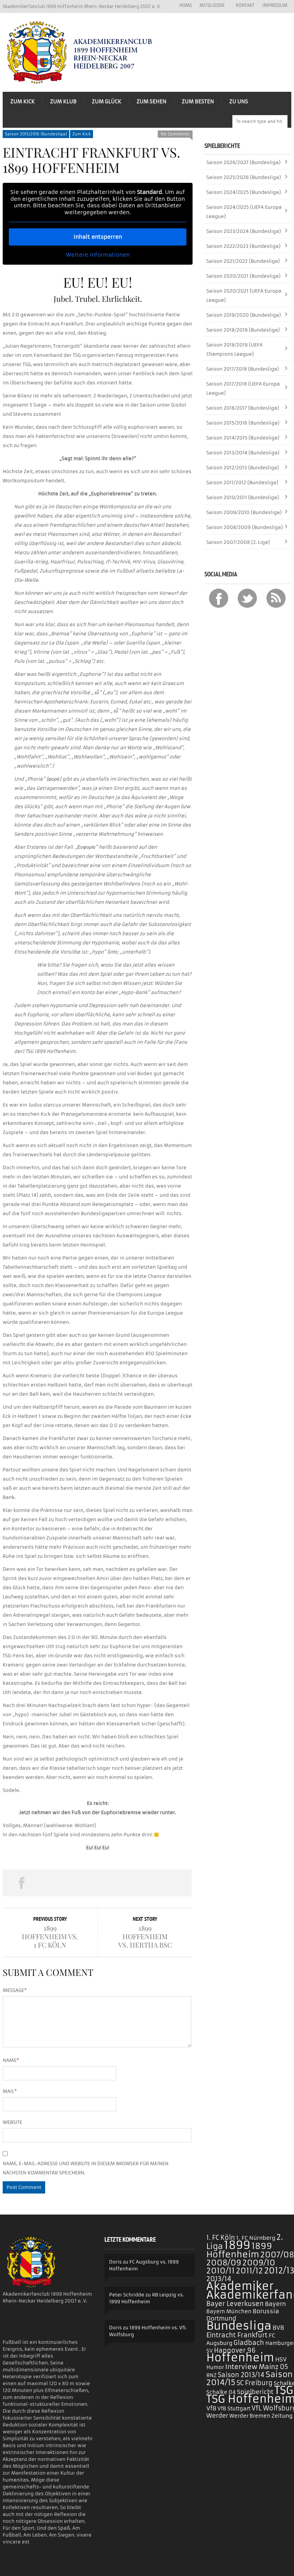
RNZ (212, 2375)
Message (15, 1990)
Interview (241, 2367)
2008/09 (224, 2263)
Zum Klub (63, 102)
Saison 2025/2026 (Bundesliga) (244, 177)
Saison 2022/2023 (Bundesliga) (243, 246)
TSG (284, 2390)
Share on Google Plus (97, 1883)
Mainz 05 (273, 2367)
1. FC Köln (221, 2238)
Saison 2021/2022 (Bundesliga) (243, 261)
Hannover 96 (235, 2350)
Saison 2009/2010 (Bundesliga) (244, 512)
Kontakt (245, 5)
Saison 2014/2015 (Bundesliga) (243, 438)
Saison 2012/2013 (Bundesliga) (243, 468)
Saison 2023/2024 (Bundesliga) (244, 231)
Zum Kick (23, 102)
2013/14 (219, 2279)
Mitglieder (210, 6)
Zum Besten (198, 102)
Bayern (275, 2304)
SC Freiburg (255, 2383)
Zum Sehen (152, 102)
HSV (281, 2359)
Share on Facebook (22, 1883)
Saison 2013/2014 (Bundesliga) (243, 453)
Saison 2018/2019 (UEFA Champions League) (234, 349)
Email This (173, 1883)
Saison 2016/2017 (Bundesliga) (243, 408)
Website (12, 2122)
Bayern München (229, 2312)
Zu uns (239, 102)
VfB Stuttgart (234, 2409)
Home (185, 5)
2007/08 (277, 2255)
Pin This (135, 1883)
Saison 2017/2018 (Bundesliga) (243, 369)
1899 (237, 2245)
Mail (10, 2091)
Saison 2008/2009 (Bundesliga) (245, 527)
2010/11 (220, 2271)
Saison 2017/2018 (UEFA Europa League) (243, 388)
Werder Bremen (250, 2416)
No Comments (175, 134)
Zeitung (282, 2416)
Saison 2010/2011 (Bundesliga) (243, 497)
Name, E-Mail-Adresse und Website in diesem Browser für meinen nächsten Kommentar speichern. (86, 2168)
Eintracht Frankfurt (237, 2335)
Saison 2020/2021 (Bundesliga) (243, 276)
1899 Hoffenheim (239, 2250)
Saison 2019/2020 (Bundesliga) (244, 315)
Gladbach (249, 2343)
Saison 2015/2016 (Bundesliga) (36, 134)
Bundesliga (239, 2326)
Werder (217, 2416)
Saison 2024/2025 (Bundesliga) (244, 192)
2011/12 (249, 2271)
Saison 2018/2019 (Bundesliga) (243, 330)
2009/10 (259, 2263)
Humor (215, 2367)
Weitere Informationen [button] (98, 255)
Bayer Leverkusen (235, 2304)
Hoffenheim (240, 2358)
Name (11, 2060)
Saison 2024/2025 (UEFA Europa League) (244, 212)
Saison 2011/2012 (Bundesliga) (242, 482)
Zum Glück (107, 102)
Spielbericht (255, 2392)
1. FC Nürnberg (256, 2238)
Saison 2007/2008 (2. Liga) (238, 542)
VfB (211, 2408)
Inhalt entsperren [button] (98, 237)
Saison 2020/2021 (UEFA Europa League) (244, 295)
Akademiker (240, 2286)
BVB (278, 2328)
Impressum (275, 5)
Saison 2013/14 (241, 2375)
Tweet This (60, 1883)
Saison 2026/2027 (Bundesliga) (243, 162)
